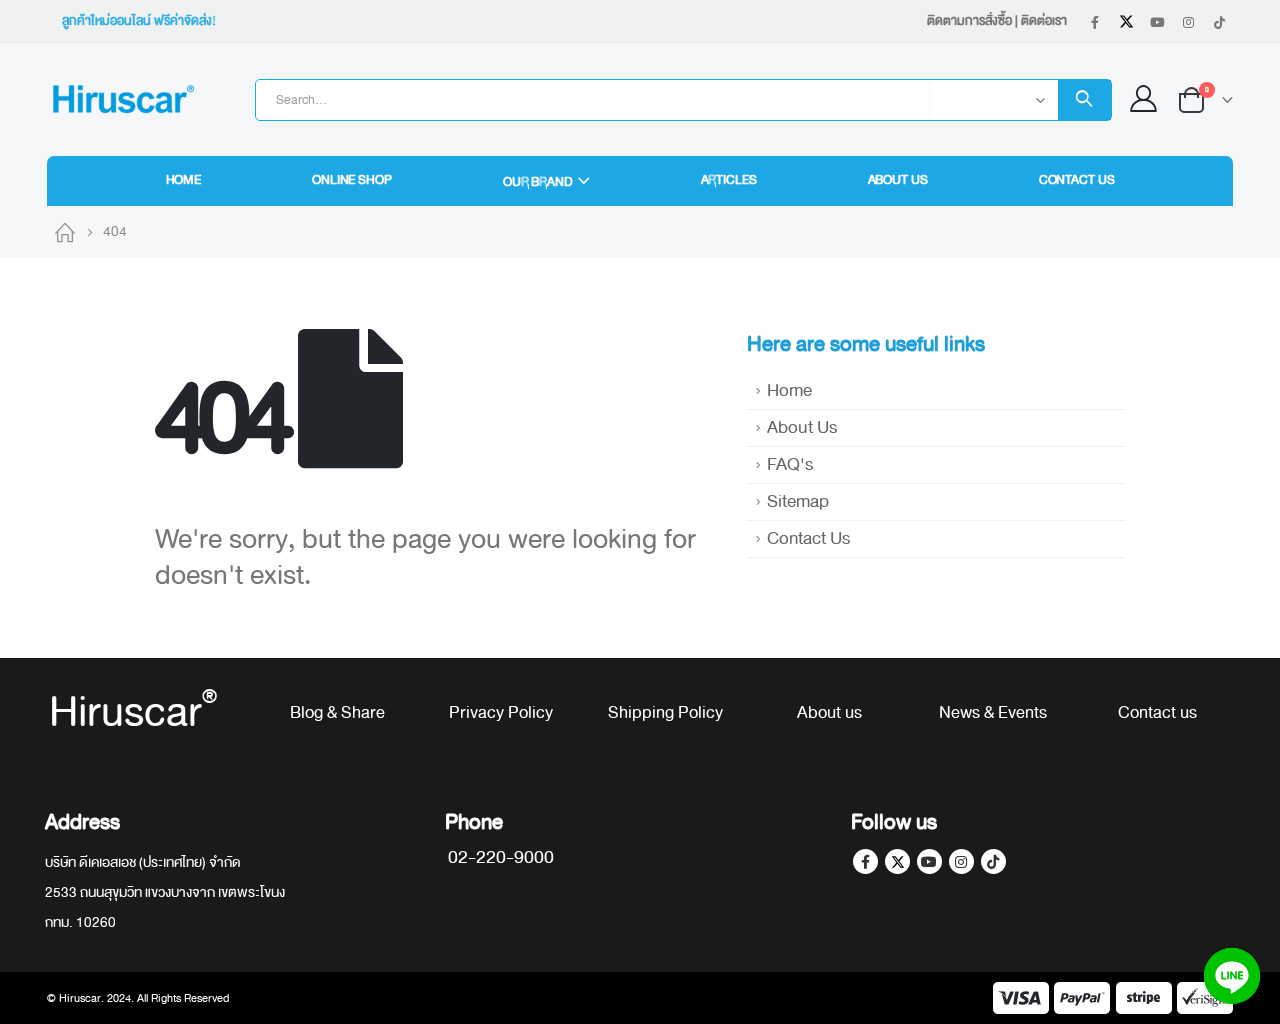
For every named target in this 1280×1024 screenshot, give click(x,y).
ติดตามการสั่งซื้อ (969, 21)
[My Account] (1144, 99)
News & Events (993, 712)
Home (184, 180)
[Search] (1084, 100)
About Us (898, 180)
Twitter (897, 861)
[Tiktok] (1219, 22)
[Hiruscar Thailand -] (122, 99)
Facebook (865, 861)
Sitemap (798, 501)
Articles (729, 180)
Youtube (929, 861)
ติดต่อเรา (1044, 21)
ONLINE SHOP (352, 180)
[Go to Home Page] (65, 232)
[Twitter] (1126, 22)
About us (829, 712)
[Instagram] (1188, 22)
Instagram (961, 861)
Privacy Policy (501, 712)
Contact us (1157, 712)
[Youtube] (1157, 22)
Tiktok (993, 861)
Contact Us (1077, 180)
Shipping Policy (665, 712)
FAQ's (790, 464)
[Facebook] (1095, 22)
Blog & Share (337, 712)
